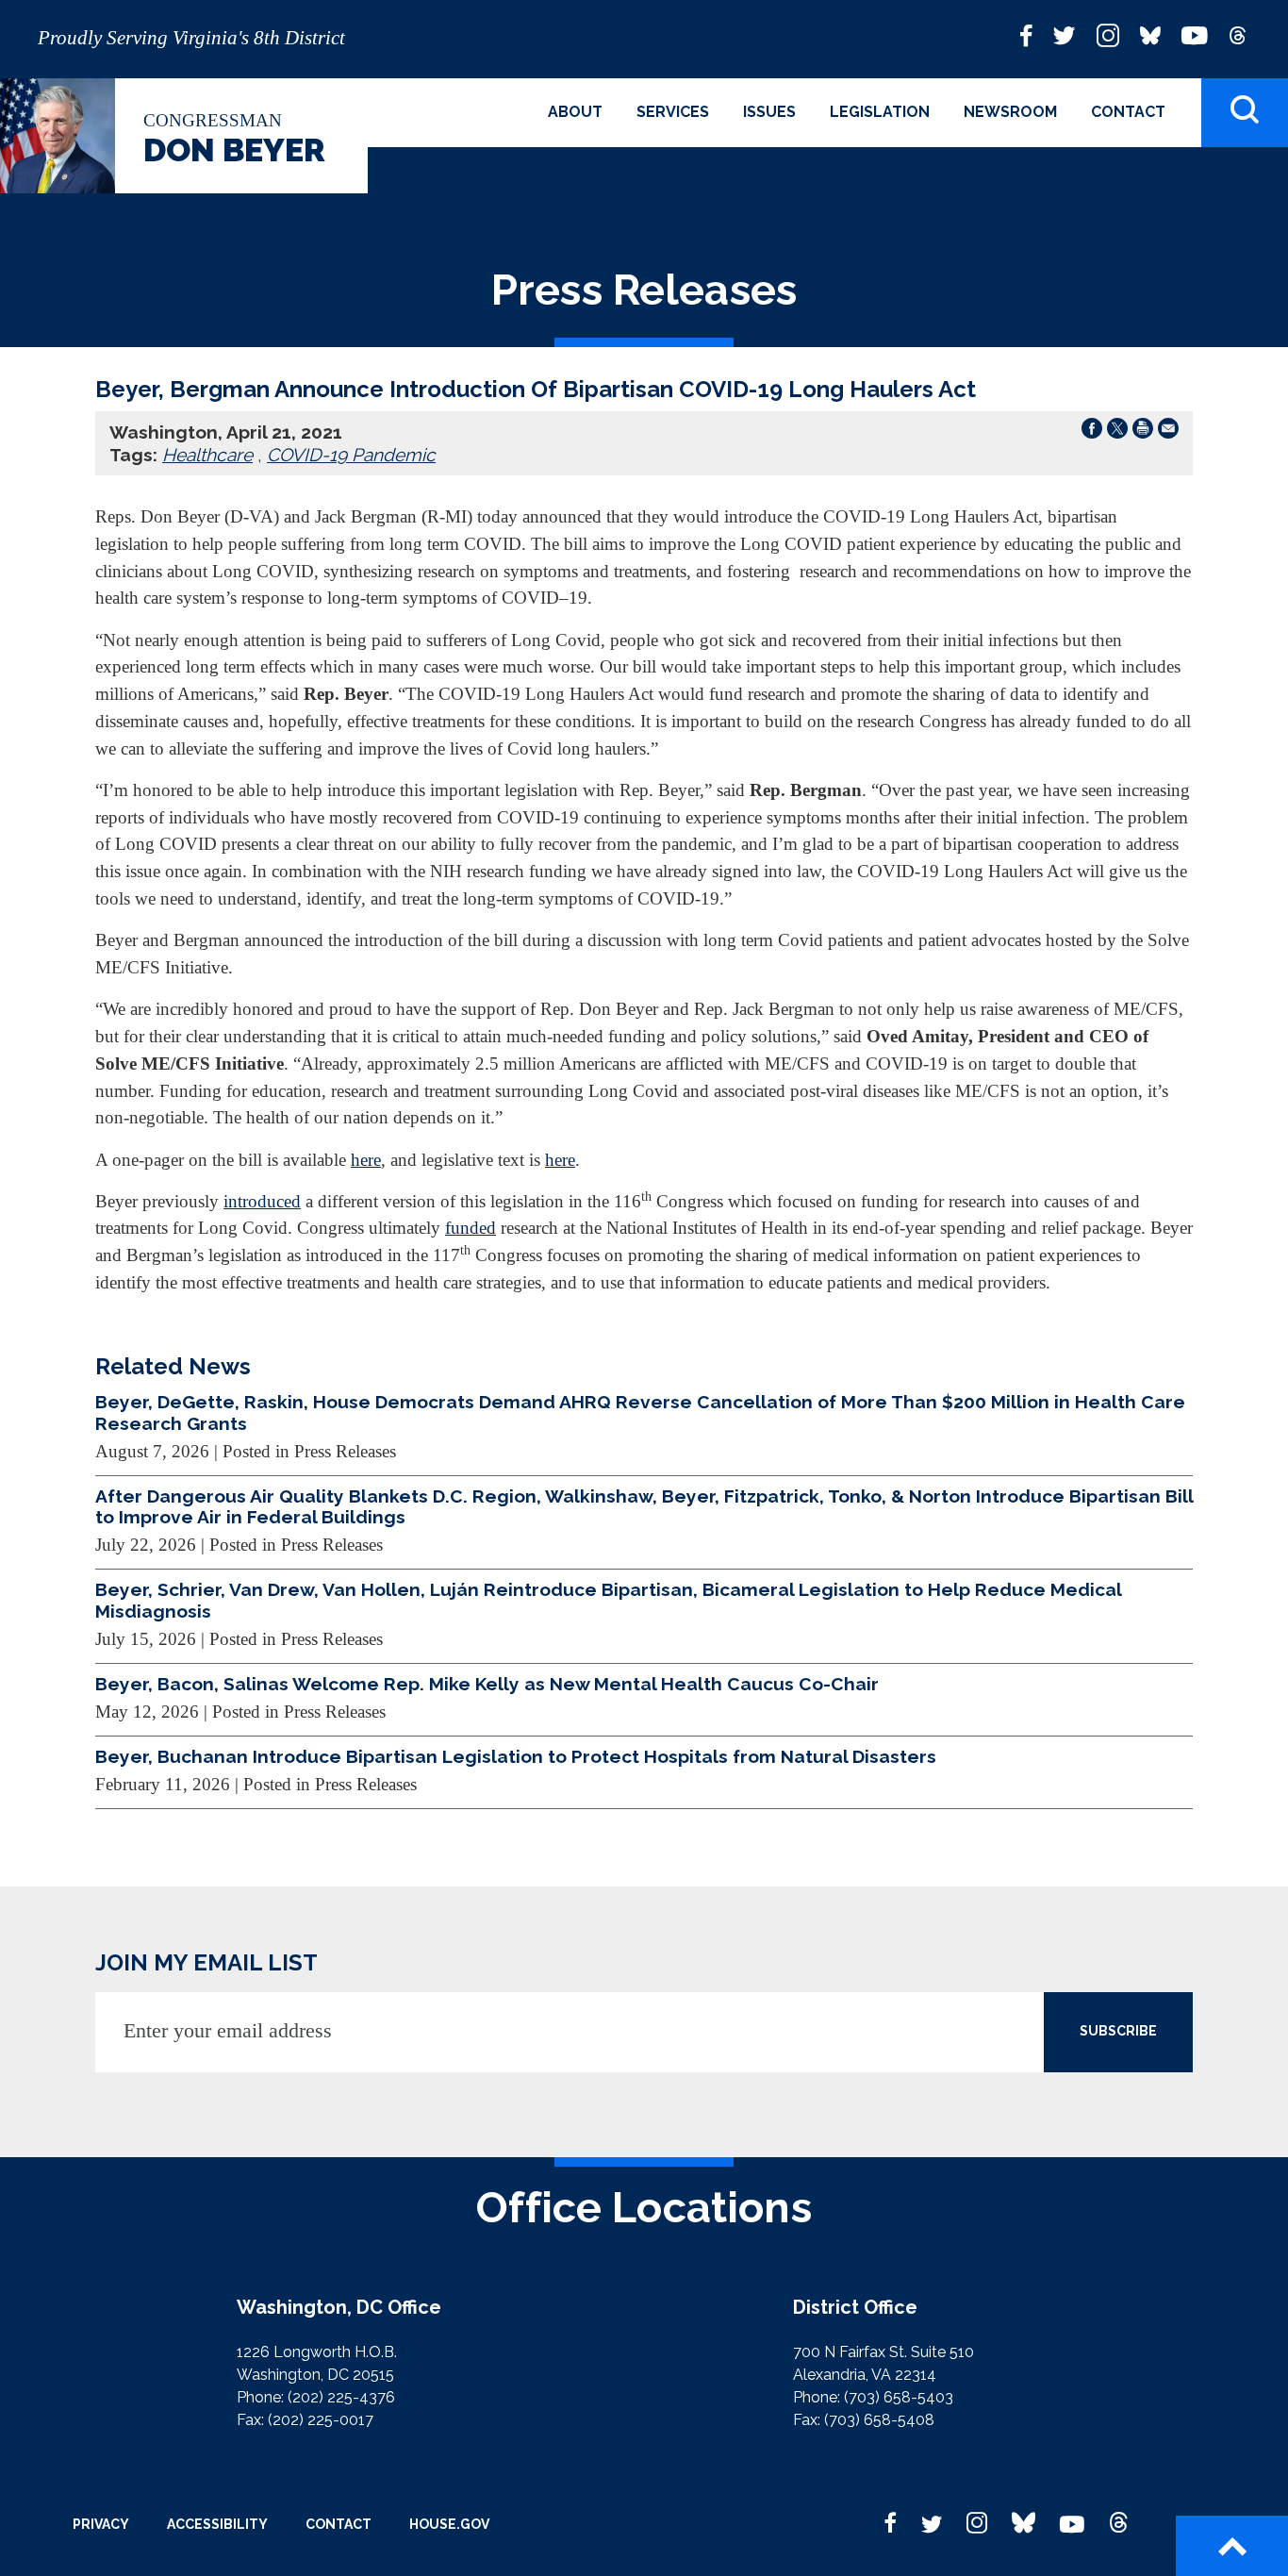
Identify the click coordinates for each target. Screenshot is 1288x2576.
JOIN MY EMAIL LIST (206, 1962)
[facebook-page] (1026, 34)
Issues (769, 112)
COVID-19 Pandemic (351, 455)
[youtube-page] (1195, 34)
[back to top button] (1232, 2546)
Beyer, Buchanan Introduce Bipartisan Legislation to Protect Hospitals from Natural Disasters (516, 1756)
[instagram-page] (1108, 34)
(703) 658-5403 (899, 2397)
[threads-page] (1238, 34)
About (575, 112)
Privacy (101, 2524)
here (366, 1160)
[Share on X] (1117, 432)
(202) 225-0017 (321, 2420)
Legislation (880, 112)
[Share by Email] (1168, 432)
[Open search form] (1245, 113)
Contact (1128, 112)
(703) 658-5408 (879, 2420)
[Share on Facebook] (1092, 432)
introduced (262, 1201)
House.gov (449, 2524)
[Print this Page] (1143, 432)
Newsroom (1010, 112)
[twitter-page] (1065, 34)
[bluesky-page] (1150, 34)
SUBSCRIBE (1118, 2031)
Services (673, 112)
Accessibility (217, 2524)
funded (471, 1228)
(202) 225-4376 (341, 2397)
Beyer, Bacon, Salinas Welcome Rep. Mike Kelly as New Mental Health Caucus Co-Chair (487, 1684)
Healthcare (207, 455)
